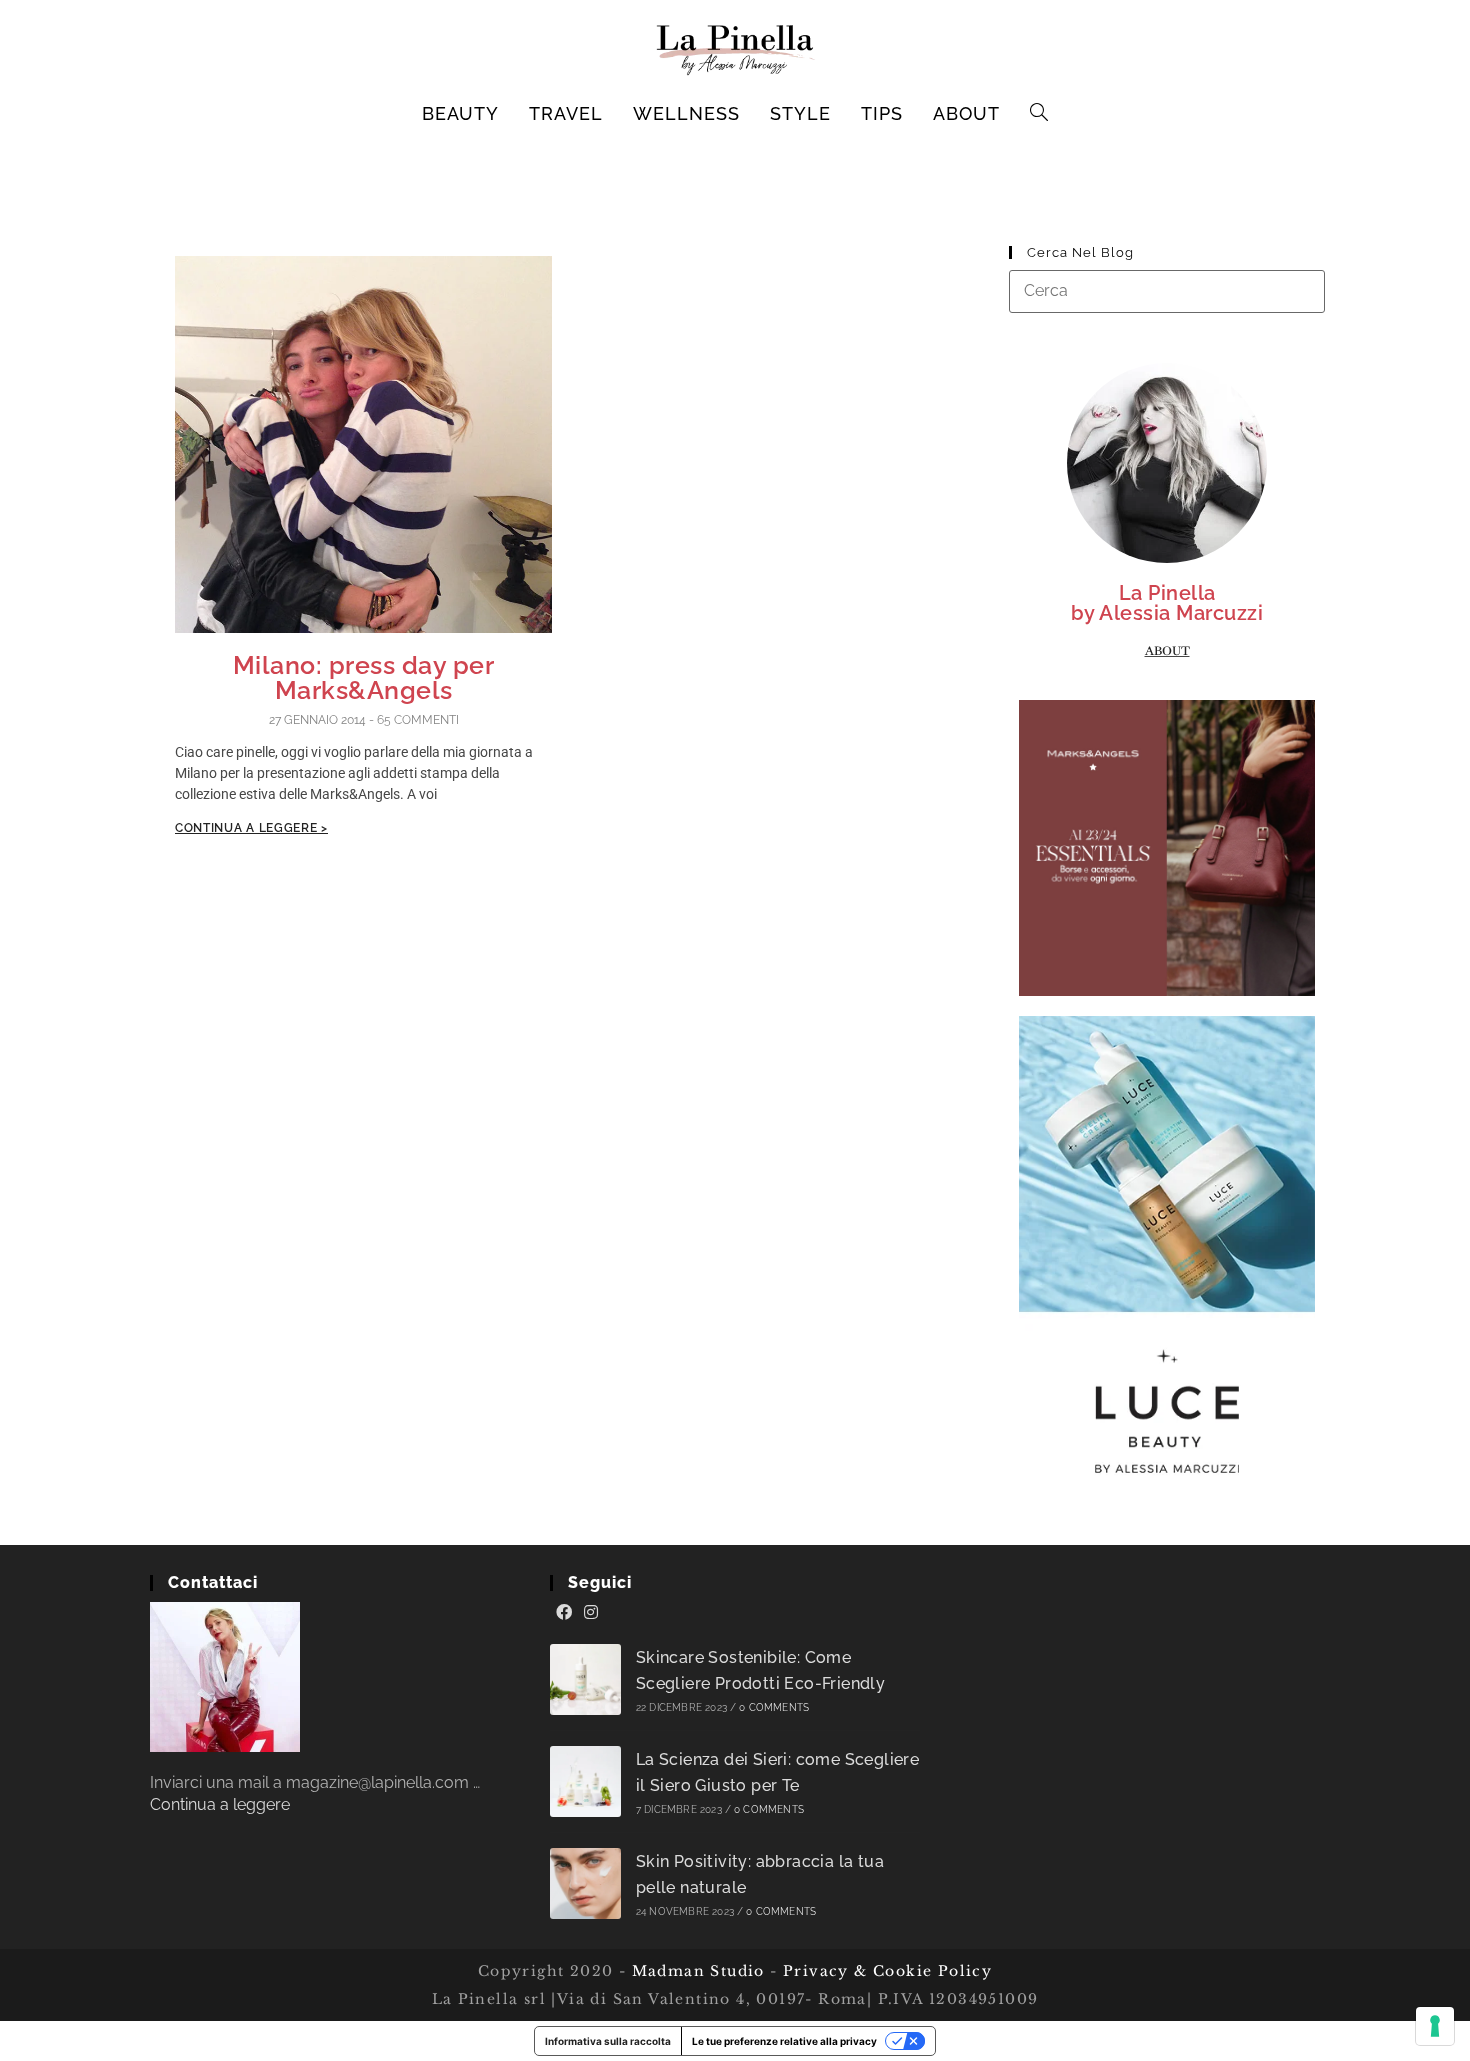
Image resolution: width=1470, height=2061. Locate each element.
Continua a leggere (220, 1804)
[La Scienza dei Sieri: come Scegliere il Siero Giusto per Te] (585, 1781)
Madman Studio (695, 1971)
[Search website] (1039, 114)
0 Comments (774, 1707)
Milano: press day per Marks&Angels (364, 677)
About (1167, 651)
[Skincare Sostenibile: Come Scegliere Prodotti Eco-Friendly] (585, 1679)
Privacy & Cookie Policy (887, 1971)
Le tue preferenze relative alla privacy (784, 2041)
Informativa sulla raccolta (608, 2041)
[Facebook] (564, 1613)
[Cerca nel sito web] (1167, 290)
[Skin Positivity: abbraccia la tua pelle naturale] (585, 1883)
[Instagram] (591, 1613)
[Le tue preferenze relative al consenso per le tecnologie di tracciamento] (1435, 2026)
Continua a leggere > (251, 828)
